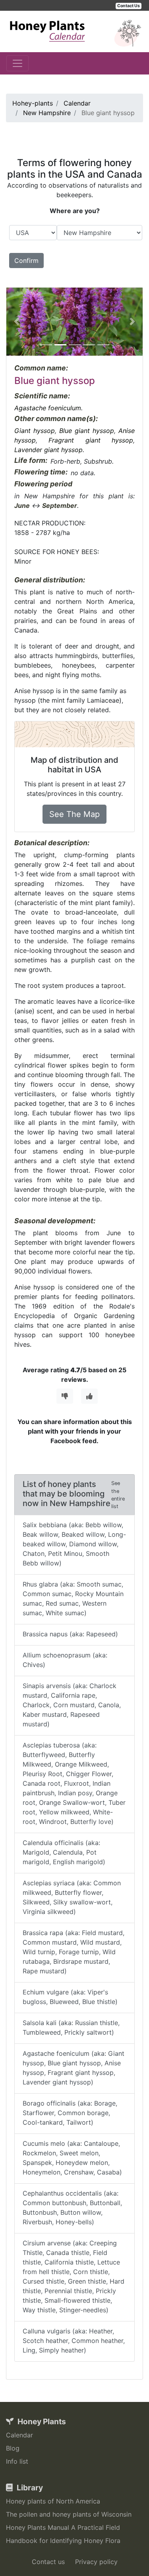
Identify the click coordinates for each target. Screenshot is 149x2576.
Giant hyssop (35, 431)
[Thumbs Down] (65, 1396)
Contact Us (129, 6)
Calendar (19, 2435)
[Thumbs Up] (89, 1396)
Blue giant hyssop (87, 431)
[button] (16, 322)
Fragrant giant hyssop (91, 440)
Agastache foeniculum (48, 408)
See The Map (74, 814)
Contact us (48, 2562)
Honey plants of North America (53, 2501)
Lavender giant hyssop (48, 450)
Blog (13, 2448)
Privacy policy (96, 2562)
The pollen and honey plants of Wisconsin (69, 2514)
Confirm (26, 261)
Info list (17, 2461)
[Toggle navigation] (17, 63)
